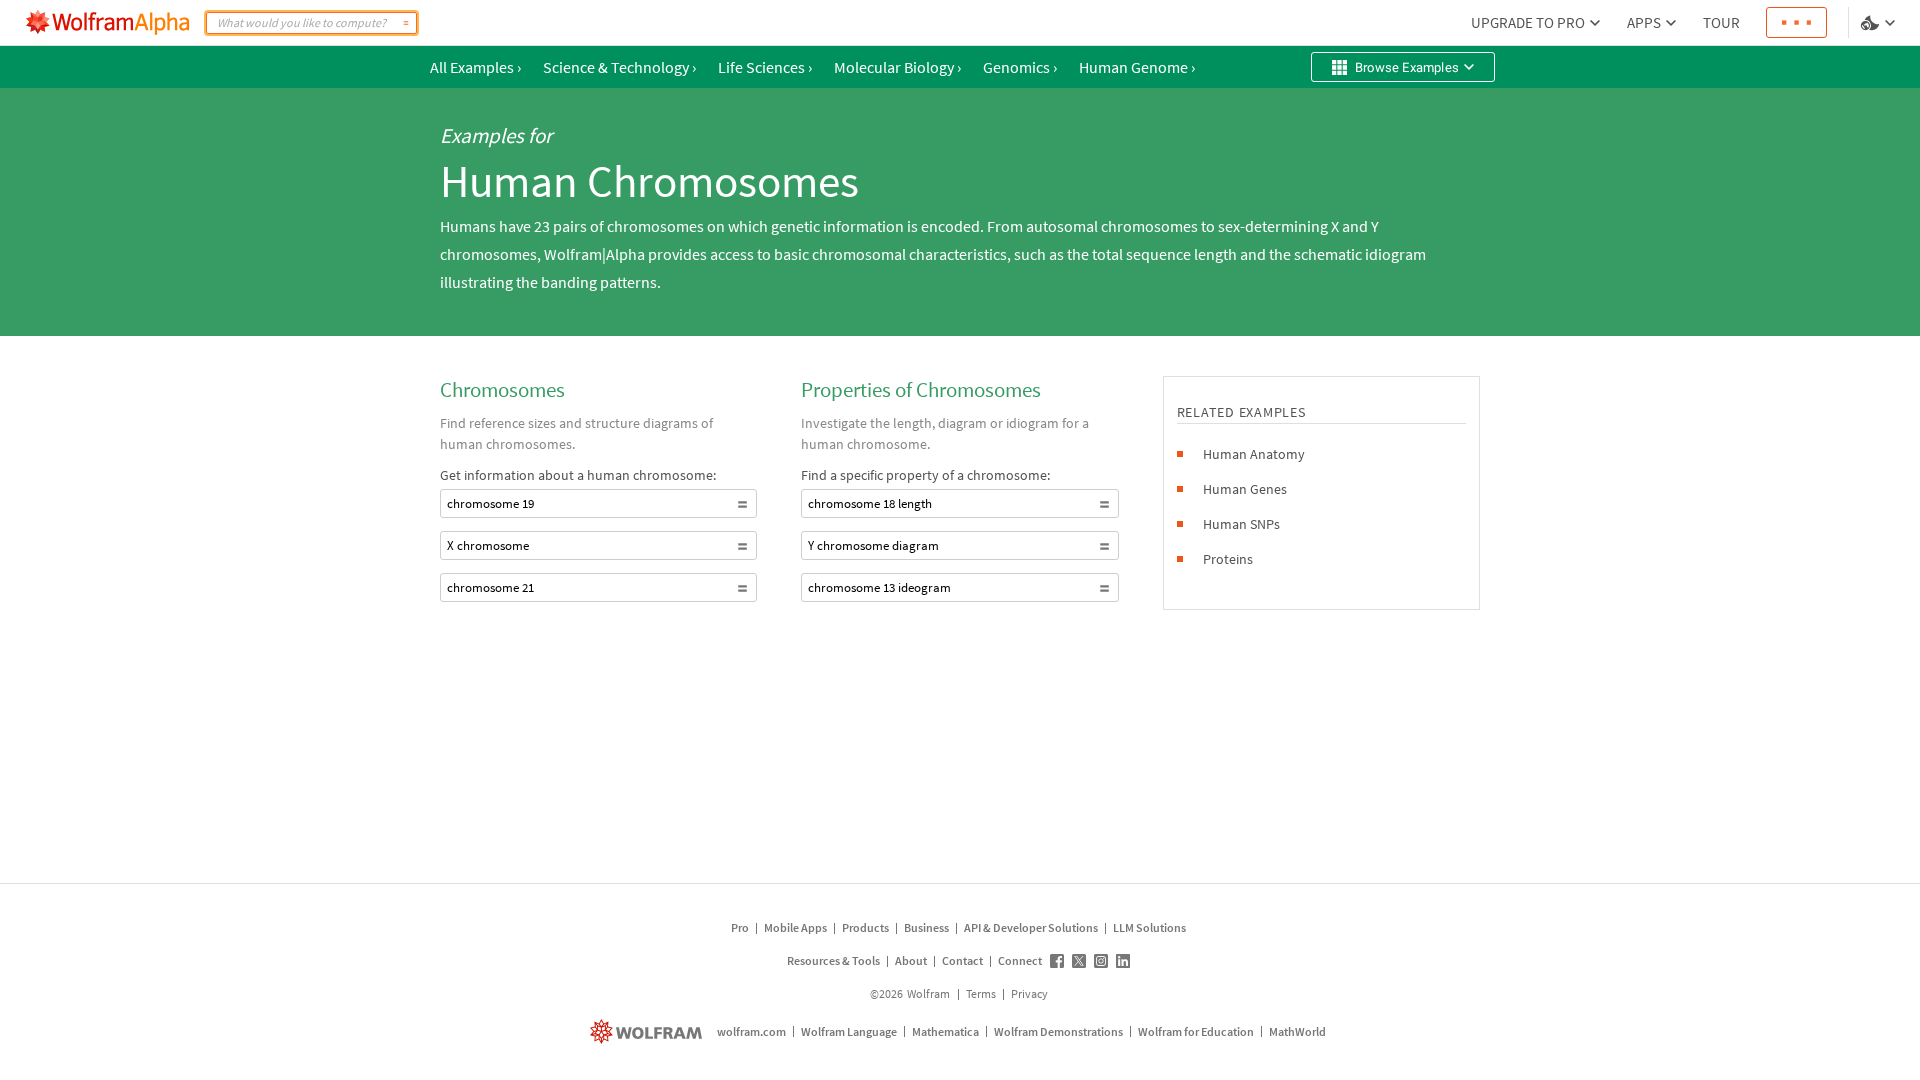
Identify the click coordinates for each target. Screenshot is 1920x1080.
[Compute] (406, 23)
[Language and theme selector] (1880, 23)
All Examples (475, 67)
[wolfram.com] (648, 1031)
